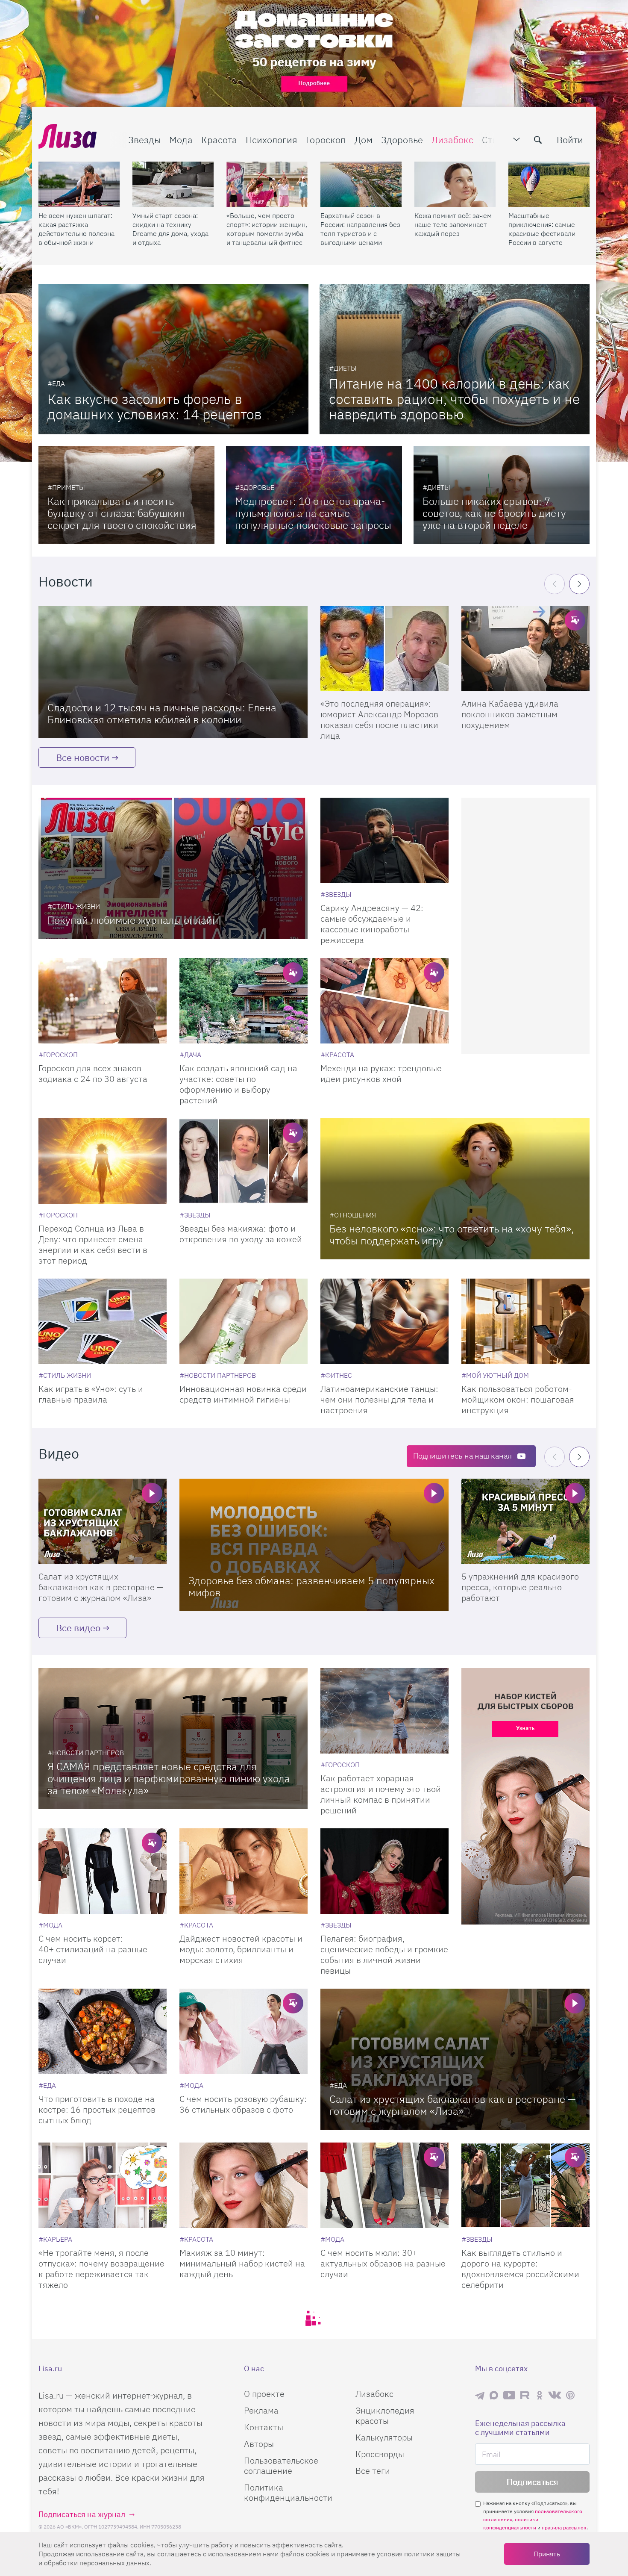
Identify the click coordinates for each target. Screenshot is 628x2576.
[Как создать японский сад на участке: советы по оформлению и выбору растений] (244, 1001)
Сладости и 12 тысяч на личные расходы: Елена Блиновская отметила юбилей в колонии (162, 713)
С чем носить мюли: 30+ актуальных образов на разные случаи (383, 2263)
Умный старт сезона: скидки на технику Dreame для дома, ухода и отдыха (170, 229)
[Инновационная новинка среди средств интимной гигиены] (244, 1321)
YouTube (509, 2395)
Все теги (373, 2471)
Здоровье (402, 140)
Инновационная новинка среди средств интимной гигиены (243, 1394)
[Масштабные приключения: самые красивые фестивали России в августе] (549, 184)
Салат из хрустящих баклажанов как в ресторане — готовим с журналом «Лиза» (101, 1587)
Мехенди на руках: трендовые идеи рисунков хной (381, 1073)
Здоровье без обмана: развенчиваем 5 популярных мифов (311, 1586)
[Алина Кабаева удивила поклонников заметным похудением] (525, 648)
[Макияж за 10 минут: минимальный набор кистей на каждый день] (244, 2185)
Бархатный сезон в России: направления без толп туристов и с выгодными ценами (360, 229)
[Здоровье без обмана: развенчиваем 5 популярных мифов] (314, 1545)
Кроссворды (380, 2454)
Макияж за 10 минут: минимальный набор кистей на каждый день (242, 2263)
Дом (364, 140)
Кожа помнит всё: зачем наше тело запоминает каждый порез (453, 224)
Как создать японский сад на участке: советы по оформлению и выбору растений (238, 1084)
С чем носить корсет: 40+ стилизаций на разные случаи (93, 1949)
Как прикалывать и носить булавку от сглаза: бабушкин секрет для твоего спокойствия (122, 513)
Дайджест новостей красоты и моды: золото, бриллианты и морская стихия (241, 1949)
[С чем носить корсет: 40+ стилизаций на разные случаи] (103, 1871)
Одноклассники (540, 2395)
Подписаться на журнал (82, 2514)
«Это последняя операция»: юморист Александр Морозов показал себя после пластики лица (379, 719)
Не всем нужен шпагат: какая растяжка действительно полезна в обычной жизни (76, 229)
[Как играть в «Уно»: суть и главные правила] (103, 1321)
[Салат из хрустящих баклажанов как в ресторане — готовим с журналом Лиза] (103, 1521)
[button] (579, 584)
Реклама (261, 2410)
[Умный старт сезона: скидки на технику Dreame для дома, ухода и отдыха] (173, 184)
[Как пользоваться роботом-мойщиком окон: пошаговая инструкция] (525, 1321)
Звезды (144, 140)
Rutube (526, 2395)
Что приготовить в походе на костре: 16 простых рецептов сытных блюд (97, 2109)
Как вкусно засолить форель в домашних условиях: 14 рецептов (155, 407)
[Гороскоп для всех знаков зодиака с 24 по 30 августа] (103, 1001)
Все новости (83, 757)
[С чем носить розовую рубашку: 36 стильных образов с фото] (244, 2031)
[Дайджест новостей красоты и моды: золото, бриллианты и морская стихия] (244, 1871)
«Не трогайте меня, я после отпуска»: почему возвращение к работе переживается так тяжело (101, 2269)
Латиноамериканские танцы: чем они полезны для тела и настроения (379, 1399)
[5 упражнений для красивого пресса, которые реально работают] (525, 1521)
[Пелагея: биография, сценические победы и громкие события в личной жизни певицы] (384, 1871)
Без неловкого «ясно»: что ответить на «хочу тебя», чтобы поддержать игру (452, 1235)
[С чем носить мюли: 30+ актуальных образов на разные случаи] (384, 2185)
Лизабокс (452, 140)
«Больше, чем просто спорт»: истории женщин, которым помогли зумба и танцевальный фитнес (267, 229)
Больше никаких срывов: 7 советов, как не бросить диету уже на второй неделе (494, 513)
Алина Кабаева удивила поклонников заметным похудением (510, 714)
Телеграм (480, 2395)
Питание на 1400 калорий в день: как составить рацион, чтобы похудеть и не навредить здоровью (454, 399)
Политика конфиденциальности (288, 2492)
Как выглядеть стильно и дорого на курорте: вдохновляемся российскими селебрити (520, 2269)
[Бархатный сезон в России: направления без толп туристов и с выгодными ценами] (361, 184)
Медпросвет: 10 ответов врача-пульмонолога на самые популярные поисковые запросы (313, 513)
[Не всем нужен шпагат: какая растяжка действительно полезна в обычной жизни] (79, 184)
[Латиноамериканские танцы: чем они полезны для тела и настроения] (384, 1321)
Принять (547, 2554)
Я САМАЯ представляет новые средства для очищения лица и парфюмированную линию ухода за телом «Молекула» (169, 1778)
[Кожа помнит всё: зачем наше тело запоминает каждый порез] (455, 184)
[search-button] (538, 140)
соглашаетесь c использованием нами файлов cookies (243, 2554)
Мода (181, 140)
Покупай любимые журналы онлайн (133, 920)
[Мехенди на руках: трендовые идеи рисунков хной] (384, 1001)
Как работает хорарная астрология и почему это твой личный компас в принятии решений (381, 1794)
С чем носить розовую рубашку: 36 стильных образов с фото (243, 2104)
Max (494, 2395)
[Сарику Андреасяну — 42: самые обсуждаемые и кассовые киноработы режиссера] (384, 840)
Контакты (264, 2427)
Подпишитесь (462, 1456)
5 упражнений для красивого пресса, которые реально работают (520, 1587)
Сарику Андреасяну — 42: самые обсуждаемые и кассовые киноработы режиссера (372, 924)
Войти (570, 140)
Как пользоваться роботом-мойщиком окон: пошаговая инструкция (518, 1399)
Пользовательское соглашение (281, 2465)
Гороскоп (326, 140)
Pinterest (570, 2395)
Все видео (78, 1628)
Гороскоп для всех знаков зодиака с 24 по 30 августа (93, 1073)
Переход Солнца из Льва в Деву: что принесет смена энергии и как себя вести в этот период (93, 1244)
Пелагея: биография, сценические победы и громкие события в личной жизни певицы (384, 1954)
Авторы (259, 2444)
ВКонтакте (555, 2395)
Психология (271, 140)
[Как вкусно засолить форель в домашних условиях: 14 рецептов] (173, 359)
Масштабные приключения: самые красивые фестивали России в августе (542, 229)
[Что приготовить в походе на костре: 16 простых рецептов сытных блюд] (103, 2031)
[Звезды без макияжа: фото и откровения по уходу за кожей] (244, 1161)
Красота (219, 140)
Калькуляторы (384, 2437)
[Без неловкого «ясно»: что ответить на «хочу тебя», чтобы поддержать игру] (455, 1189)
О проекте (264, 2394)
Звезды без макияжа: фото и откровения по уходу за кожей (241, 1234)
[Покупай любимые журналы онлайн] (173, 868)
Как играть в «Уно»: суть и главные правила (91, 1394)
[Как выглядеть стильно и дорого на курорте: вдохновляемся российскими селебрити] (525, 2185)
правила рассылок (564, 2527)
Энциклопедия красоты (385, 2415)
